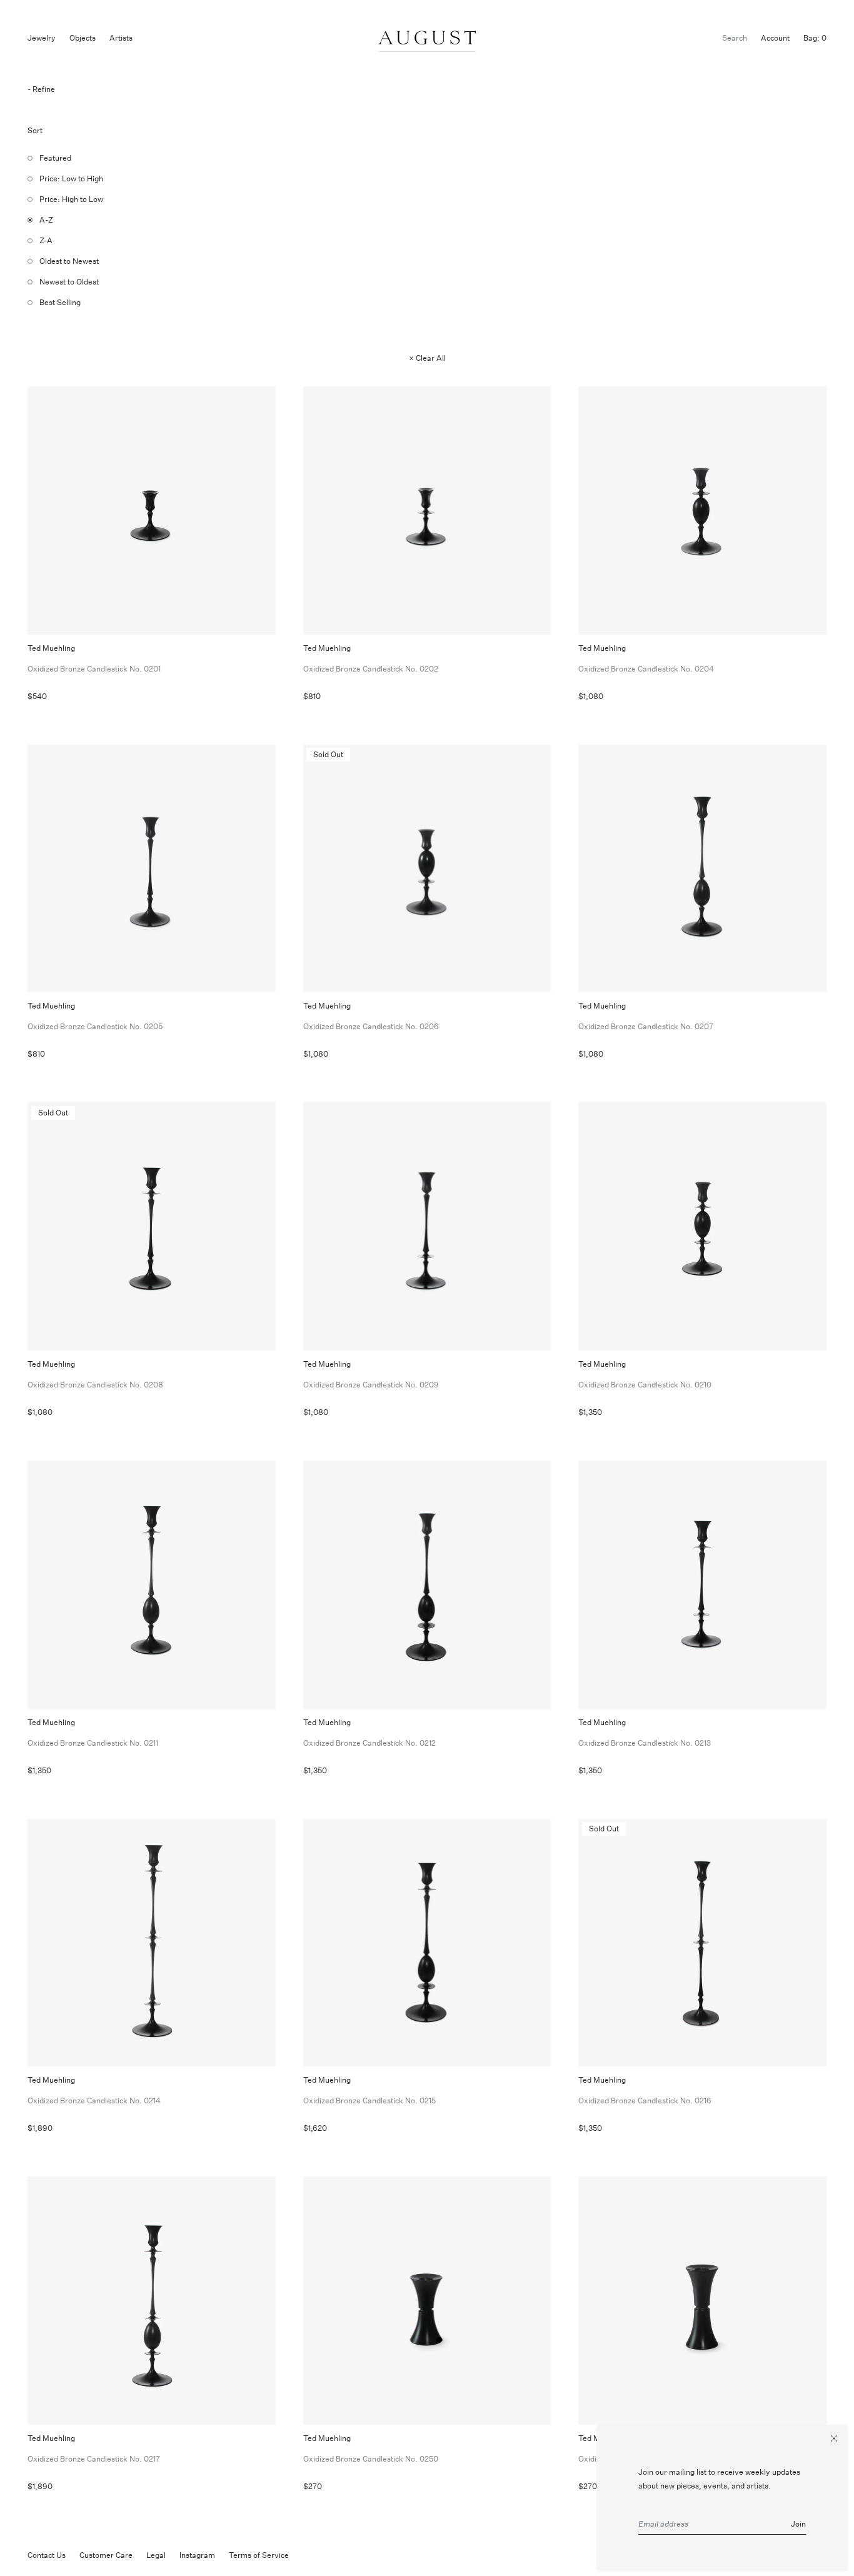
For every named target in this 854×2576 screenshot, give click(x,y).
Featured (55, 158)
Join (798, 2524)
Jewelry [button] (42, 38)
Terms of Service (259, 2555)
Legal (156, 2555)
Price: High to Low (71, 199)
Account (775, 38)
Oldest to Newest (69, 261)
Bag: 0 (815, 38)
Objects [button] (83, 38)
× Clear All (427, 358)
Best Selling (60, 302)
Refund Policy (327, 2555)
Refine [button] (44, 89)
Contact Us (47, 2555)
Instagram (197, 2555)
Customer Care (106, 2555)
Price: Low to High (71, 179)
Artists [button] (121, 38)
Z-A (46, 240)
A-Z (46, 220)
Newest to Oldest (69, 282)
